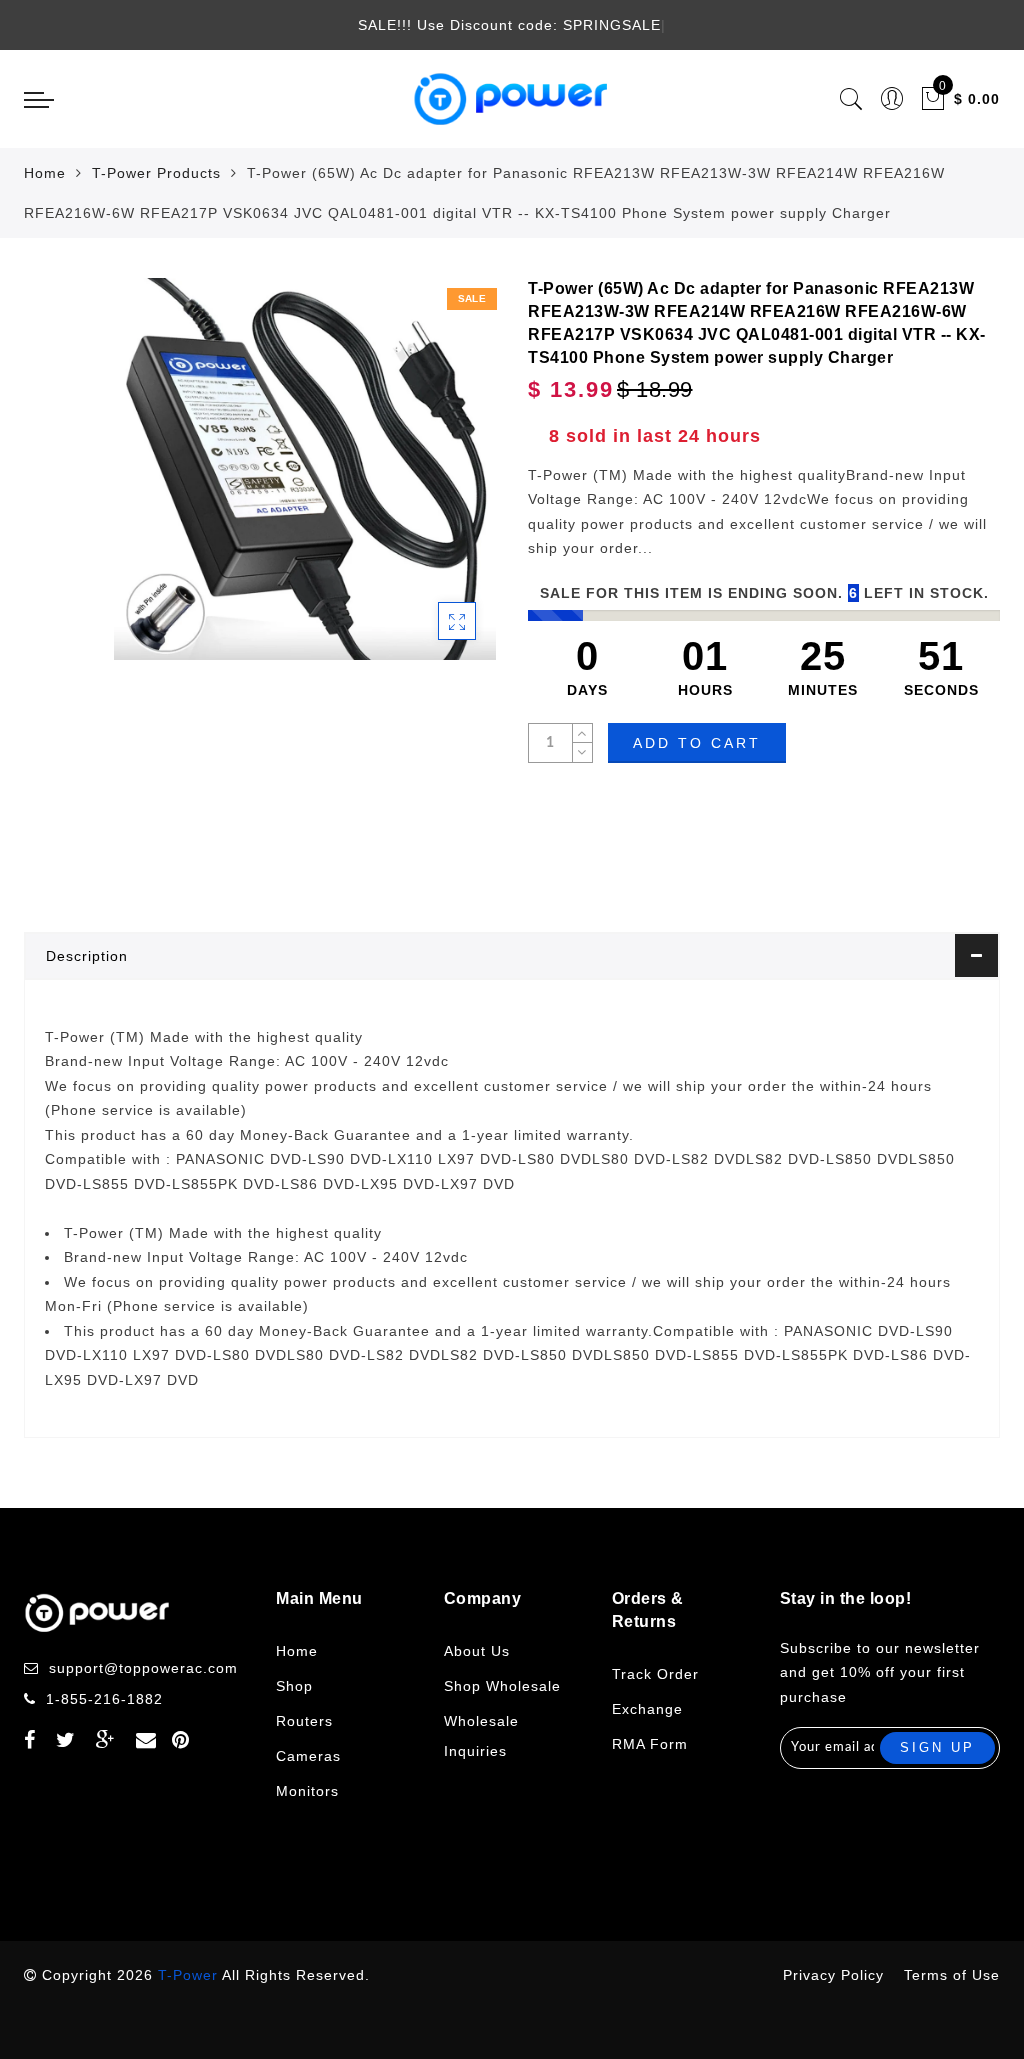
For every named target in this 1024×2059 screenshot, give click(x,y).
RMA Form (650, 1744)
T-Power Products (156, 173)
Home (45, 173)
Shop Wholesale (502, 1686)
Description (87, 956)
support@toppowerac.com (143, 1668)
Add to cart (697, 743)
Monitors (307, 1791)
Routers (304, 1721)
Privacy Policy (833, 1975)
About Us (477, 1651)
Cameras (308, 1756)
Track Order (655, 1674)
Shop (294, 1686)
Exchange (647, 1709)
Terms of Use (952, 1975)
